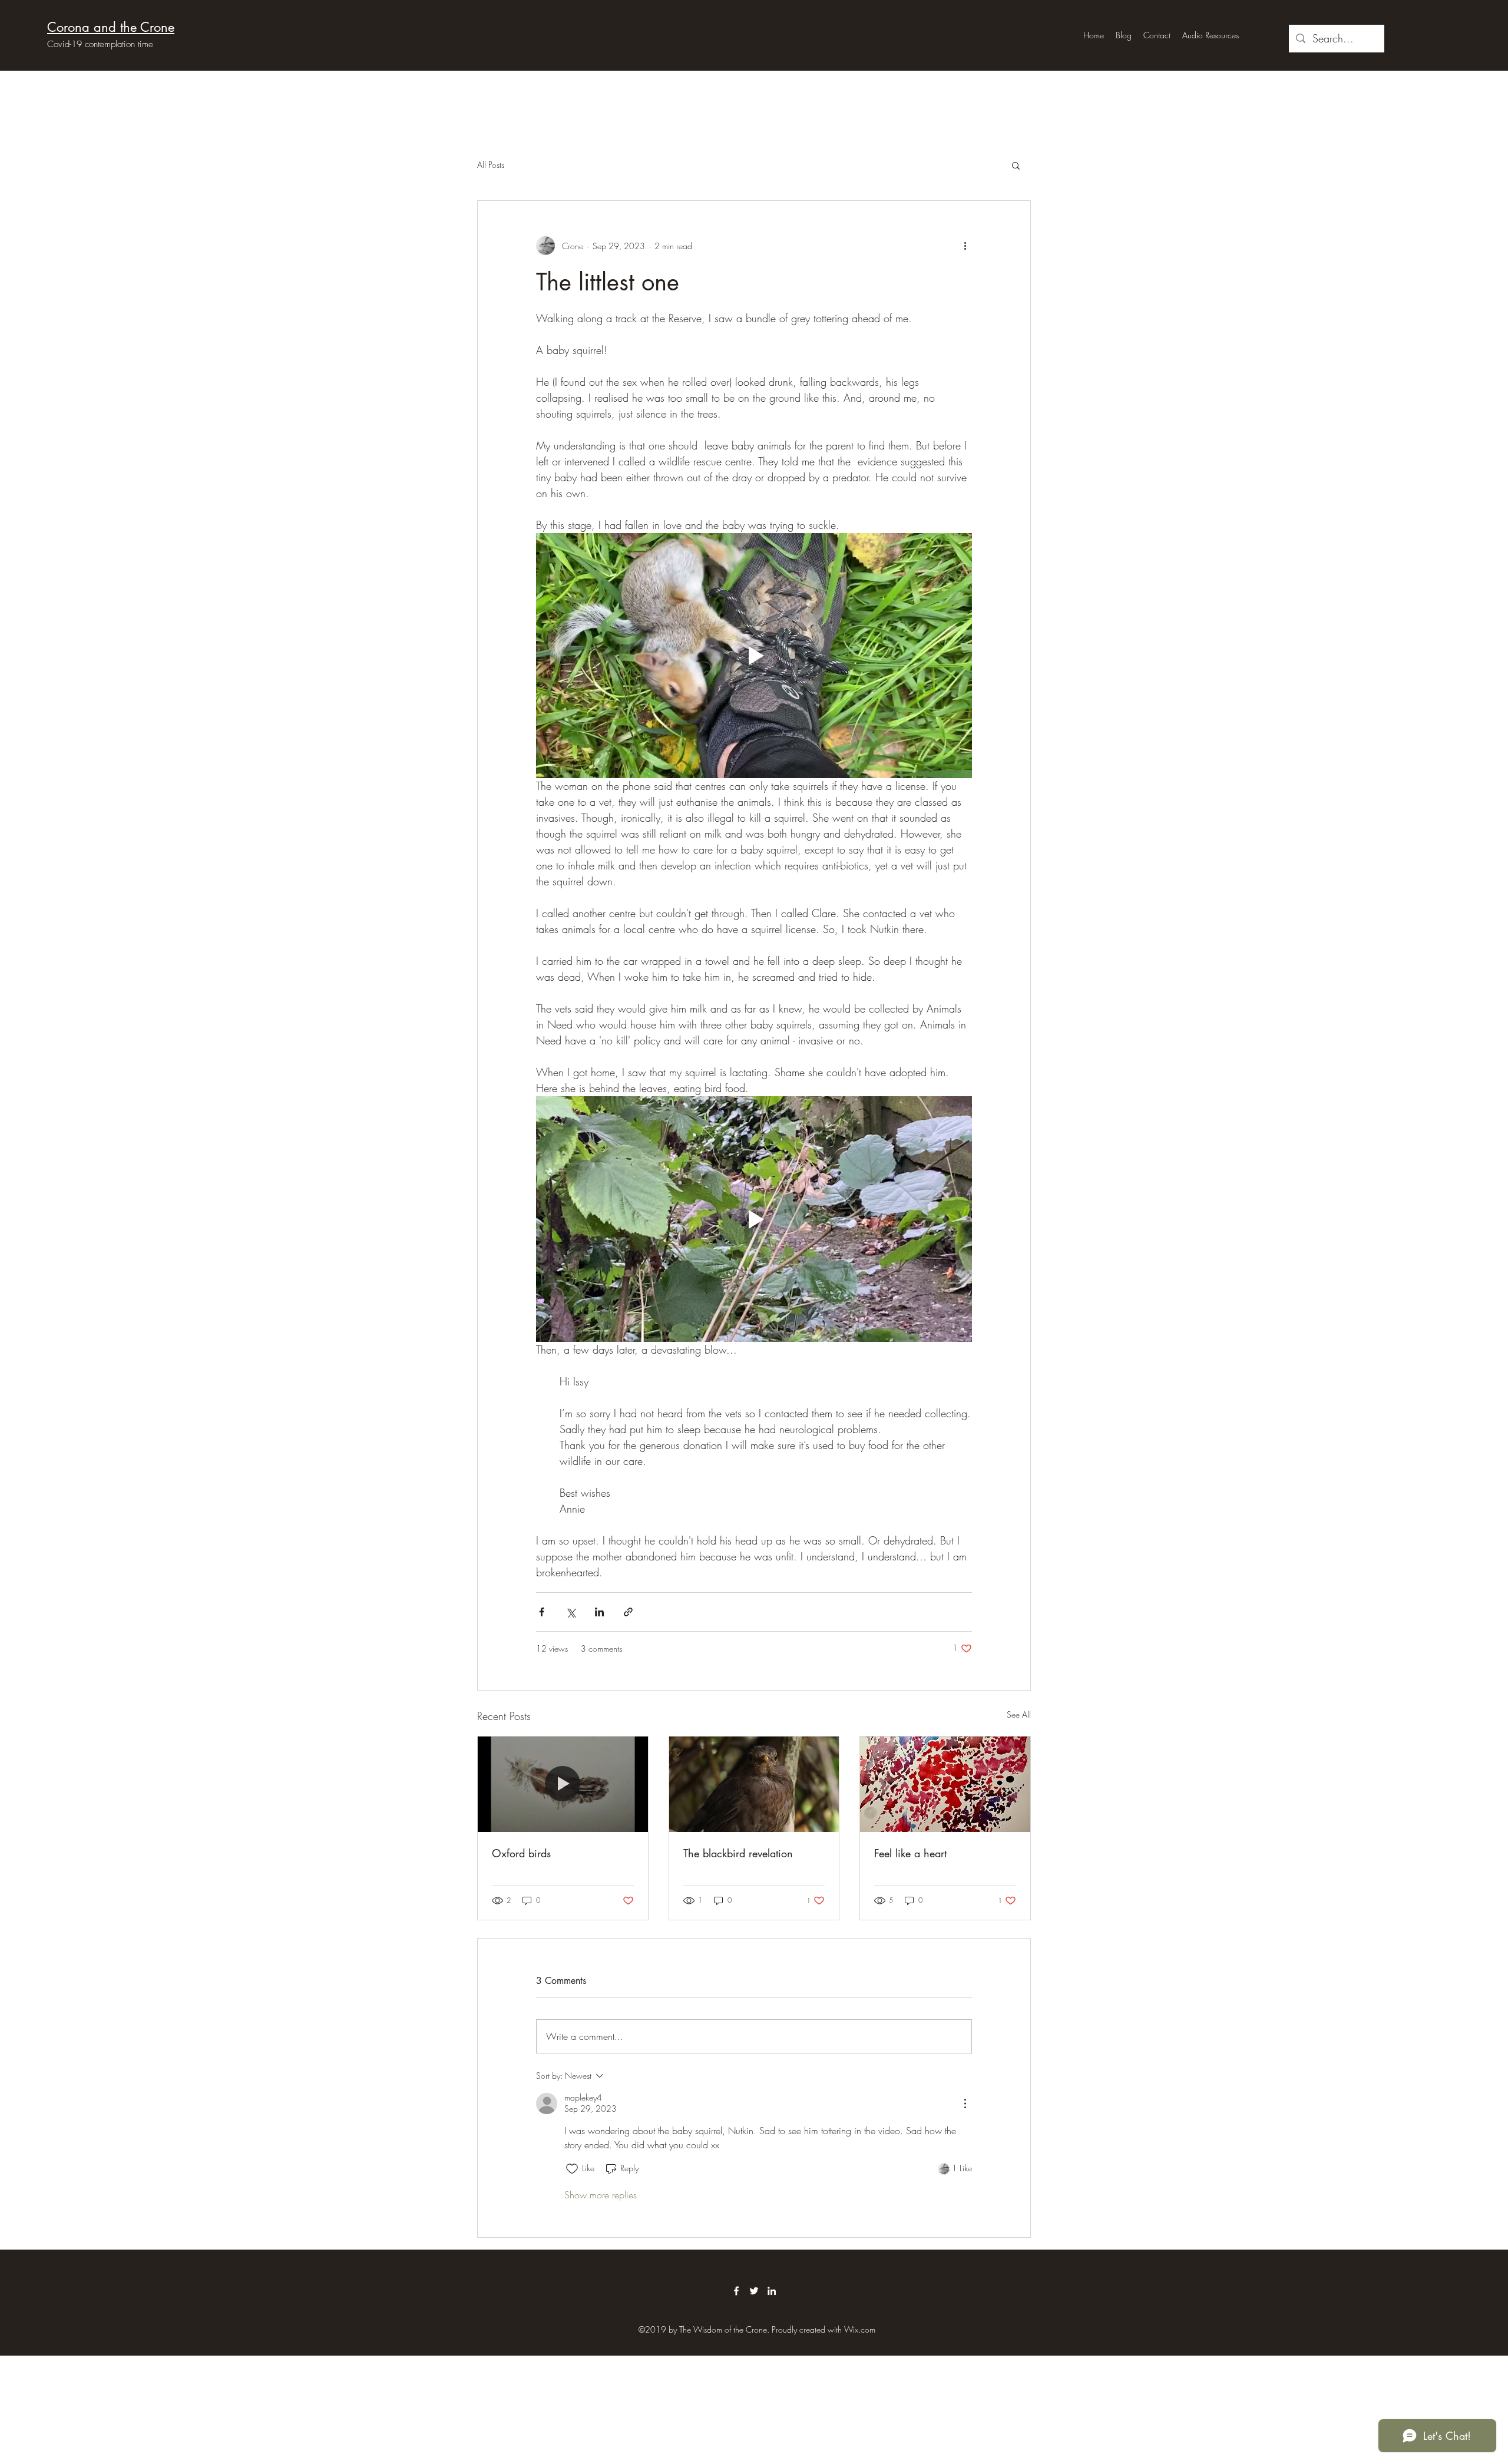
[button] (1016, 165)
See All (1019, 1714)
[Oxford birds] (563, 1784)
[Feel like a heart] (945, 1784)
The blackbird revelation (738, 1853)
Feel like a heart (910, 1853)
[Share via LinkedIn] (599, 1612)
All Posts (491, 165)
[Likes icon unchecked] (572, 2169)
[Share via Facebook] (542, 1612)
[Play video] (754, 656)
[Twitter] (754, 2291)
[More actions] (965, 246)
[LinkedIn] (772, 2291)
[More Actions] (965, 2104)
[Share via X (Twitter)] (571, 1612)
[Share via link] (628, 1612)
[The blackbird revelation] (754, 1784)
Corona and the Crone (111, 27)
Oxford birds (521, 1853)
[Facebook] (736, 2291)
